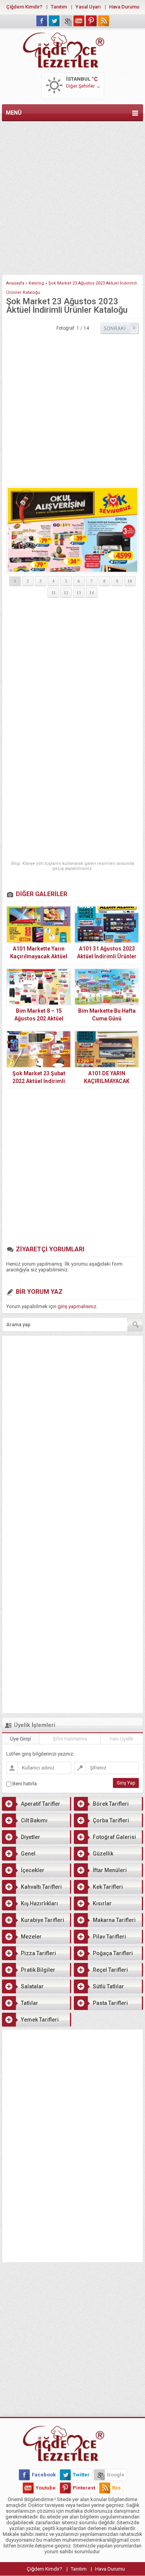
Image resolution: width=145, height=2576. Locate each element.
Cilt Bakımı (34, 1820)
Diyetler (31, 1837)
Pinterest (84, 2488)
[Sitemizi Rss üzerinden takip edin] (104, 21)
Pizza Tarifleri (38, 1953)
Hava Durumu (124, 7)
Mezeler (31, 1937)
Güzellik (103, 1854)
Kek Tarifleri (108, 1887)
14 (92, 593)
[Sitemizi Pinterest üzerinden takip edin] (91, 21)
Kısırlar (102, 1903)
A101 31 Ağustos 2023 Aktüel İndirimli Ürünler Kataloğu (107, 956)
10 (130, 581)
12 (66, 593)
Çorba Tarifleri (111, 1820)
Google (116, 2475)
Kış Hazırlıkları (39, 1903)
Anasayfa (15, 283)
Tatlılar (30, 2003)
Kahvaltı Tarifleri (41, 1887)
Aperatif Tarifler (41, 1804)
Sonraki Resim (119, 328)
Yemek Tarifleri (40, 2020)
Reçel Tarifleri (110, 1970)
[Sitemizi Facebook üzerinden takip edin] (42, 21)
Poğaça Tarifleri (113, 1953)
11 (54, 593)
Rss (116, 2488)
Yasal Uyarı (88, 7)
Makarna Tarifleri (114, 1920)
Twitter (81, 2475)
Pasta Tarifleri (110, 2003)
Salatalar (32, 1986)
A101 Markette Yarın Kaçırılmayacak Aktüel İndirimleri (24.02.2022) (39, 956)
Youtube (46, 2488)
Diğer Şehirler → (83, 86)
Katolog (36, 283)
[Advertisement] (72, 196)
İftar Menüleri (110, 1870)
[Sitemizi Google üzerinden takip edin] (67, 21)
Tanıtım (59, 7)
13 (79, 593)
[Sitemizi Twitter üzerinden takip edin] (54, 21)
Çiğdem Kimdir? (24, 7)
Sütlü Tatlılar (108, 1986)
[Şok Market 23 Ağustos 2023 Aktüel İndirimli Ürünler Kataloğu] (72, 530)
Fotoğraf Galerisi (114, 1837)
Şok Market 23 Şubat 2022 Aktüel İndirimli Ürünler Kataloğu (39, 1081)
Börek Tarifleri (111, 1804)
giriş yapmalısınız (77, 1306)
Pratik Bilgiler (38, 1970)
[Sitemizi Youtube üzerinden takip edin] (79, 21)
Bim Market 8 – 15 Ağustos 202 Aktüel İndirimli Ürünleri (39, 1019)
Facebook (44, 2475)
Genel (28, 1854)
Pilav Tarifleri (109, 1937)
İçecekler (33, 1870)
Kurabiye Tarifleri (43, 1920)
